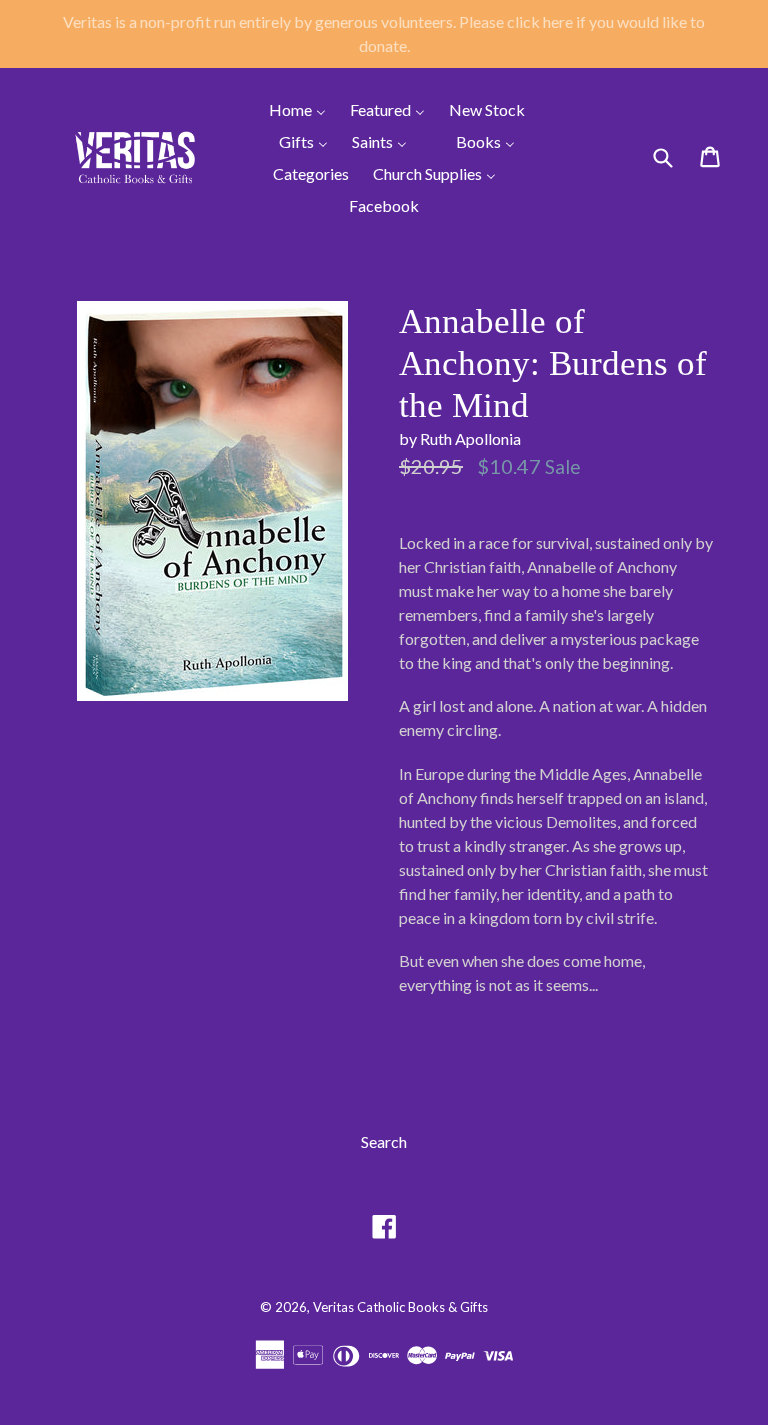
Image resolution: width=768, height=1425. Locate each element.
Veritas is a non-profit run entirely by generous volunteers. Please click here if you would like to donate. (384, 33)
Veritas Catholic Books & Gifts (400, 1307)
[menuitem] (285, 109)
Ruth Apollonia (470, 438)
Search (384, 1141)
